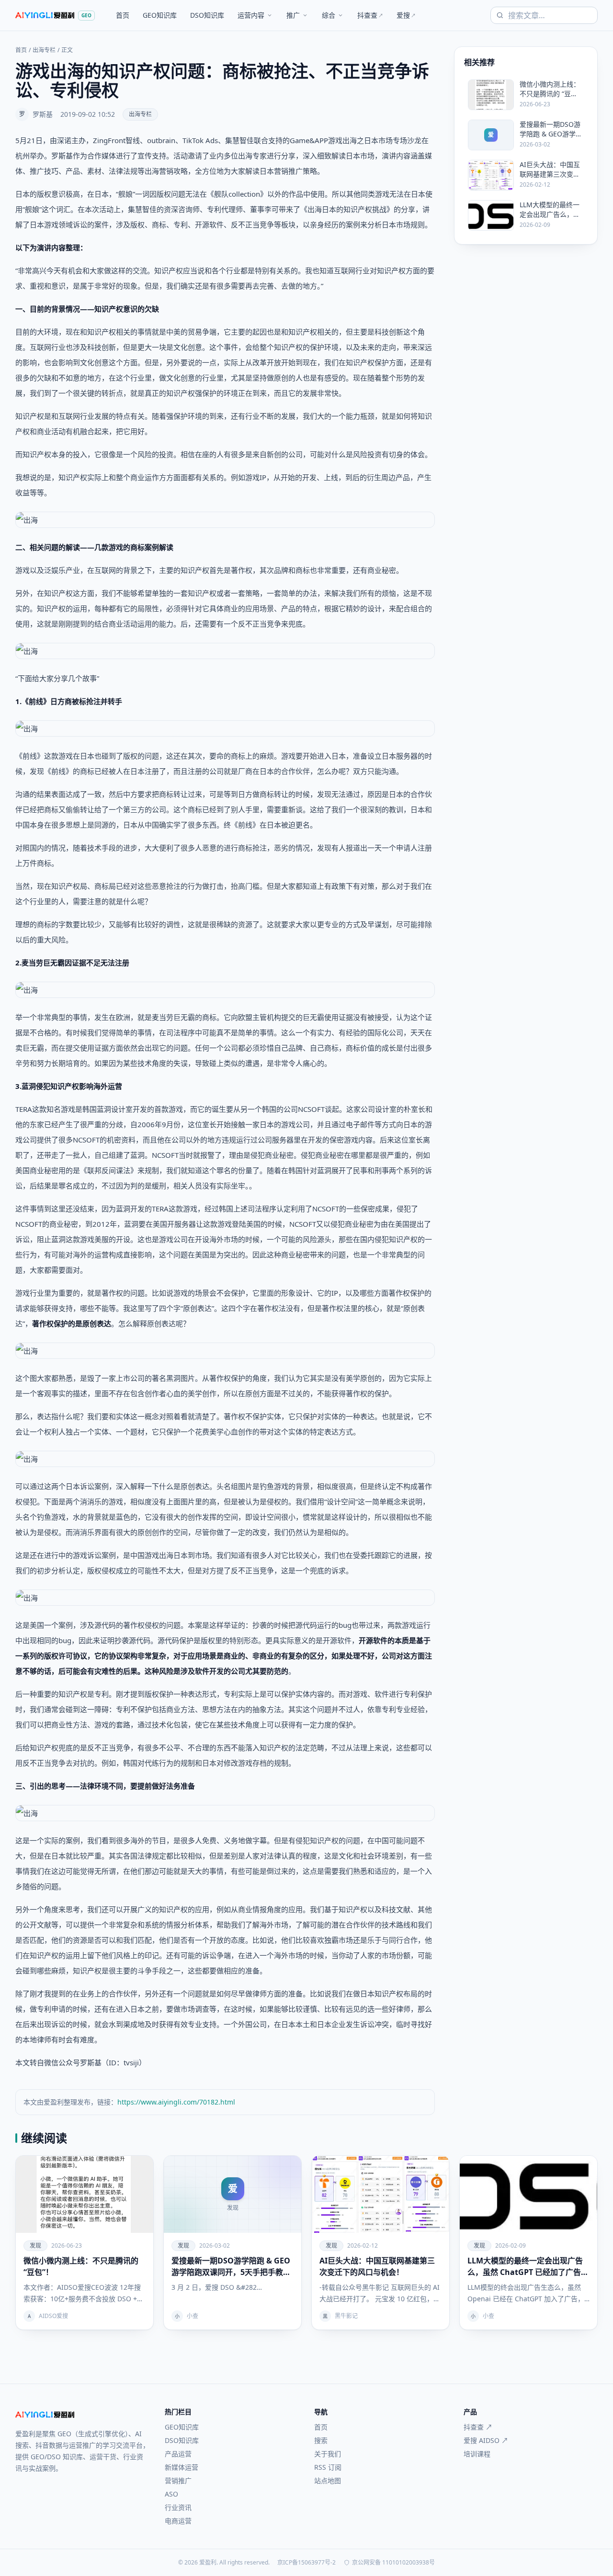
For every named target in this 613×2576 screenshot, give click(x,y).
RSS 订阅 (328, 2467)
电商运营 (178, 2521)
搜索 (321, 2440)
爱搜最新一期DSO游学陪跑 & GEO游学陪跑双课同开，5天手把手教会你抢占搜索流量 (231, 2267)
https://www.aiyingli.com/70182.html (176, 2102)
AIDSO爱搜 (53, 2316)
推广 (293, 15)
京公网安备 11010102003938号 (393, 2563)
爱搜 (406, 15)
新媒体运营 (182, 2467)
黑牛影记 (346, 2316)
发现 (35, 2246)
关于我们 (328, 2454)
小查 (193, 2316)
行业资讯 (178, 2507)
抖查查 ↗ (478, 2427)
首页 (123, 15)
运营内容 (251, 15)
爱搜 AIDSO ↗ (486, 2440)
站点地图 (328, 2481)
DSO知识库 (207, 15)
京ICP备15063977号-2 (306, 2563)
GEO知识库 (160, 15)
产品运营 (178, 2454)
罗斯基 (43, 114)
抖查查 (370, 15)
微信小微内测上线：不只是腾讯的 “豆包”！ (81, 2266)
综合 (329, 15)
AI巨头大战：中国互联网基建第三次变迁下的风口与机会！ (377, 2266)
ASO (171, 2494)
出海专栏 (44, 50)
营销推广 (178, 2481)
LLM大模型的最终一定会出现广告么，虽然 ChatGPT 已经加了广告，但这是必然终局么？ (528, 2267)
